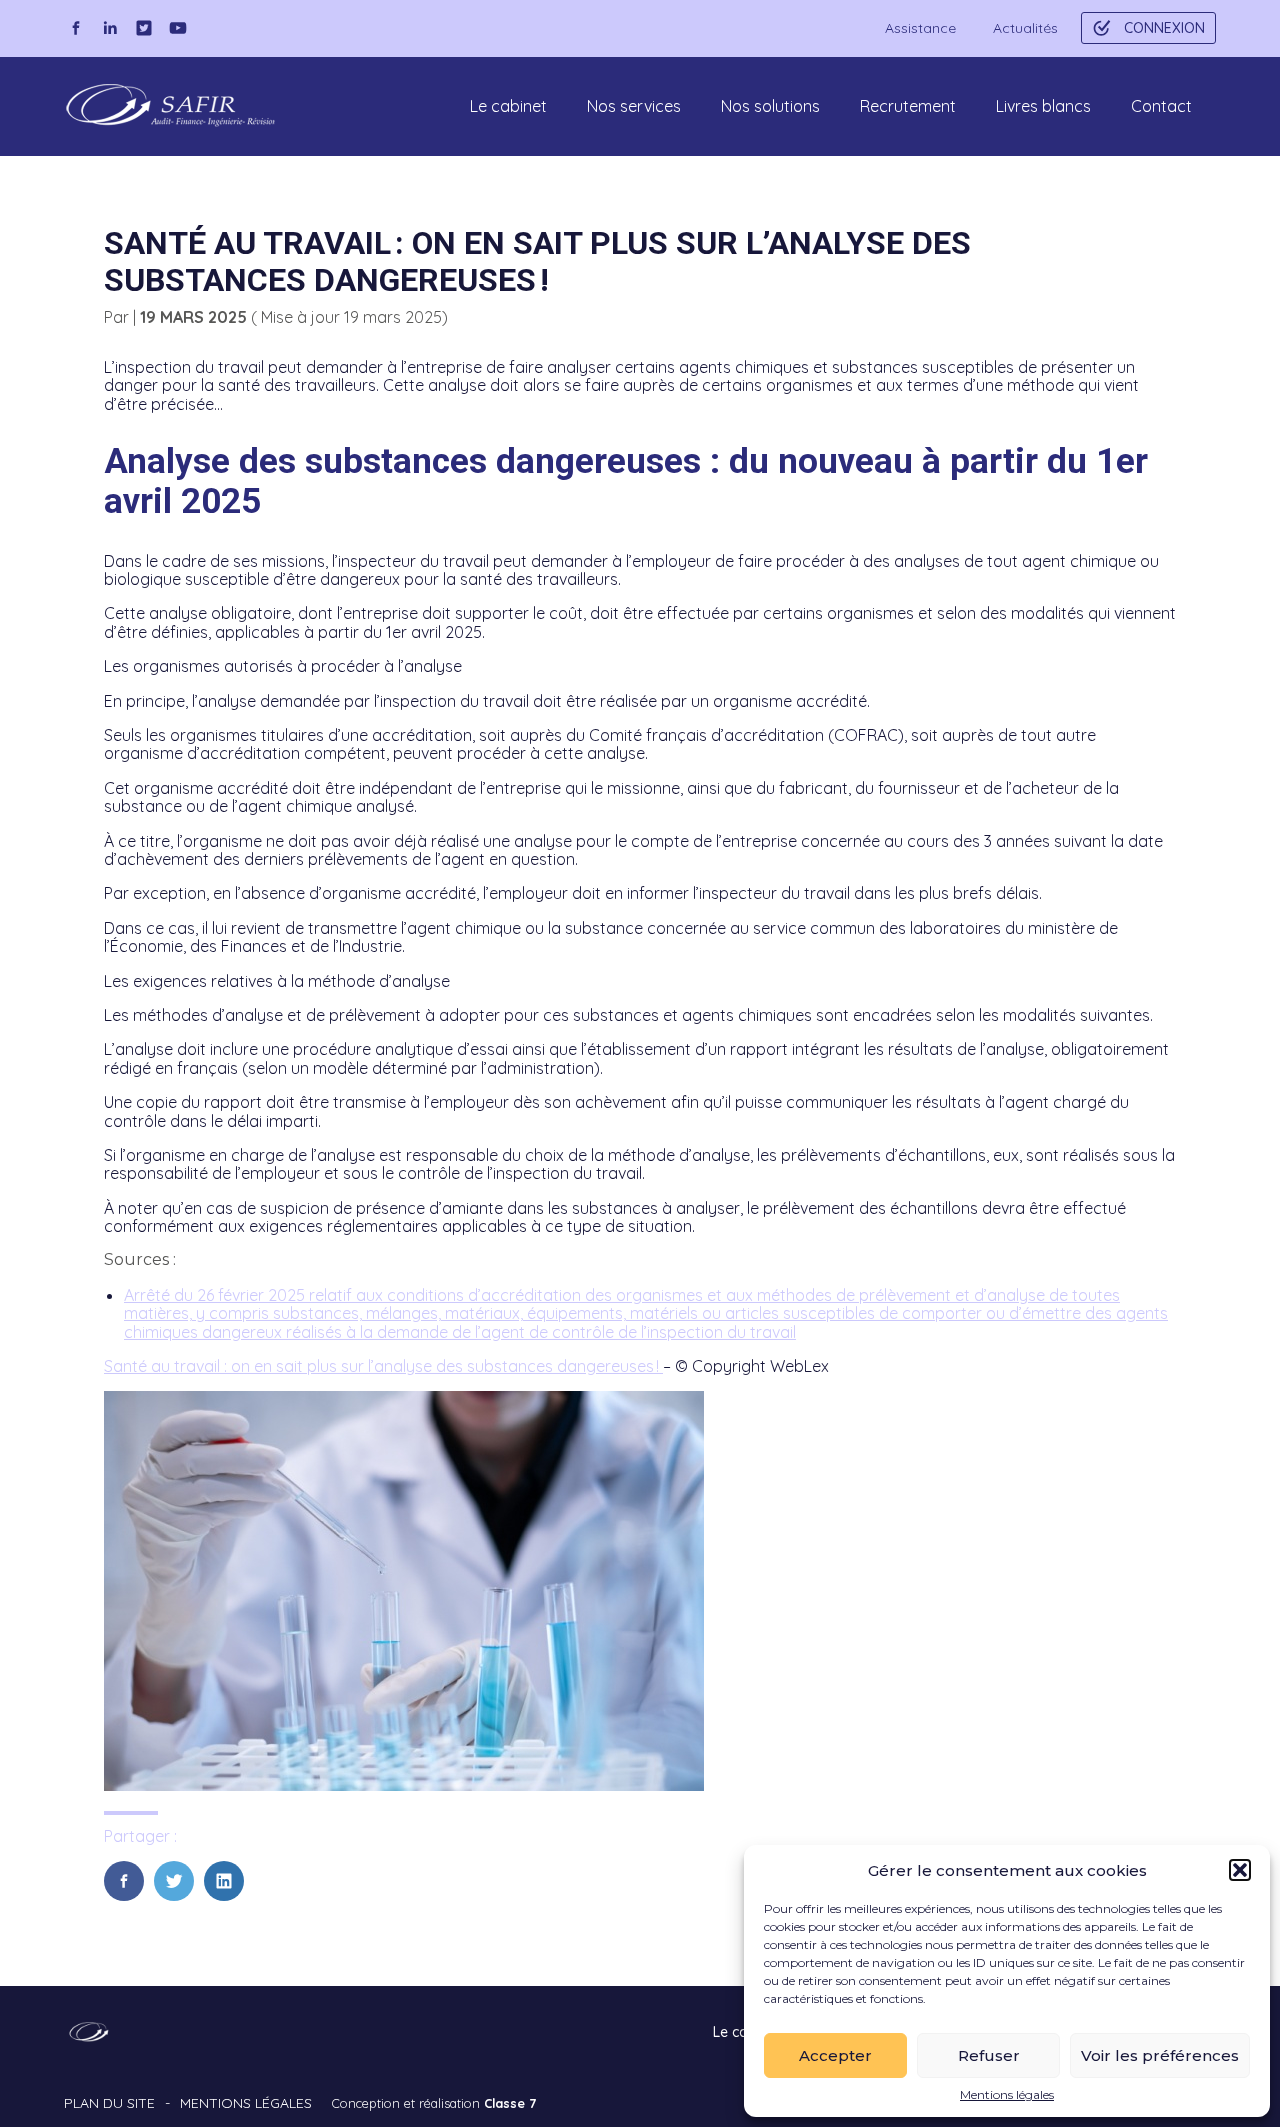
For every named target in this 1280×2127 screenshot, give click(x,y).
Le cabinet (508, 106)
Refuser (989, 2055)
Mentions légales (1007, 2095)
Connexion (1164, 28)
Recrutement (908, 106)
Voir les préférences (1160, 2055)
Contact (1161, 106)
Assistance (920, 28)
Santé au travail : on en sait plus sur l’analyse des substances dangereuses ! (383, 1366)
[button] (1240, 1870)
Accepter (835, 2055)
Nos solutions (770, 106)
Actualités (1025, 28)
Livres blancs (1043, 106)
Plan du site (109, 2103)
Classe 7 (510, 2103)
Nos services (634, 106)
